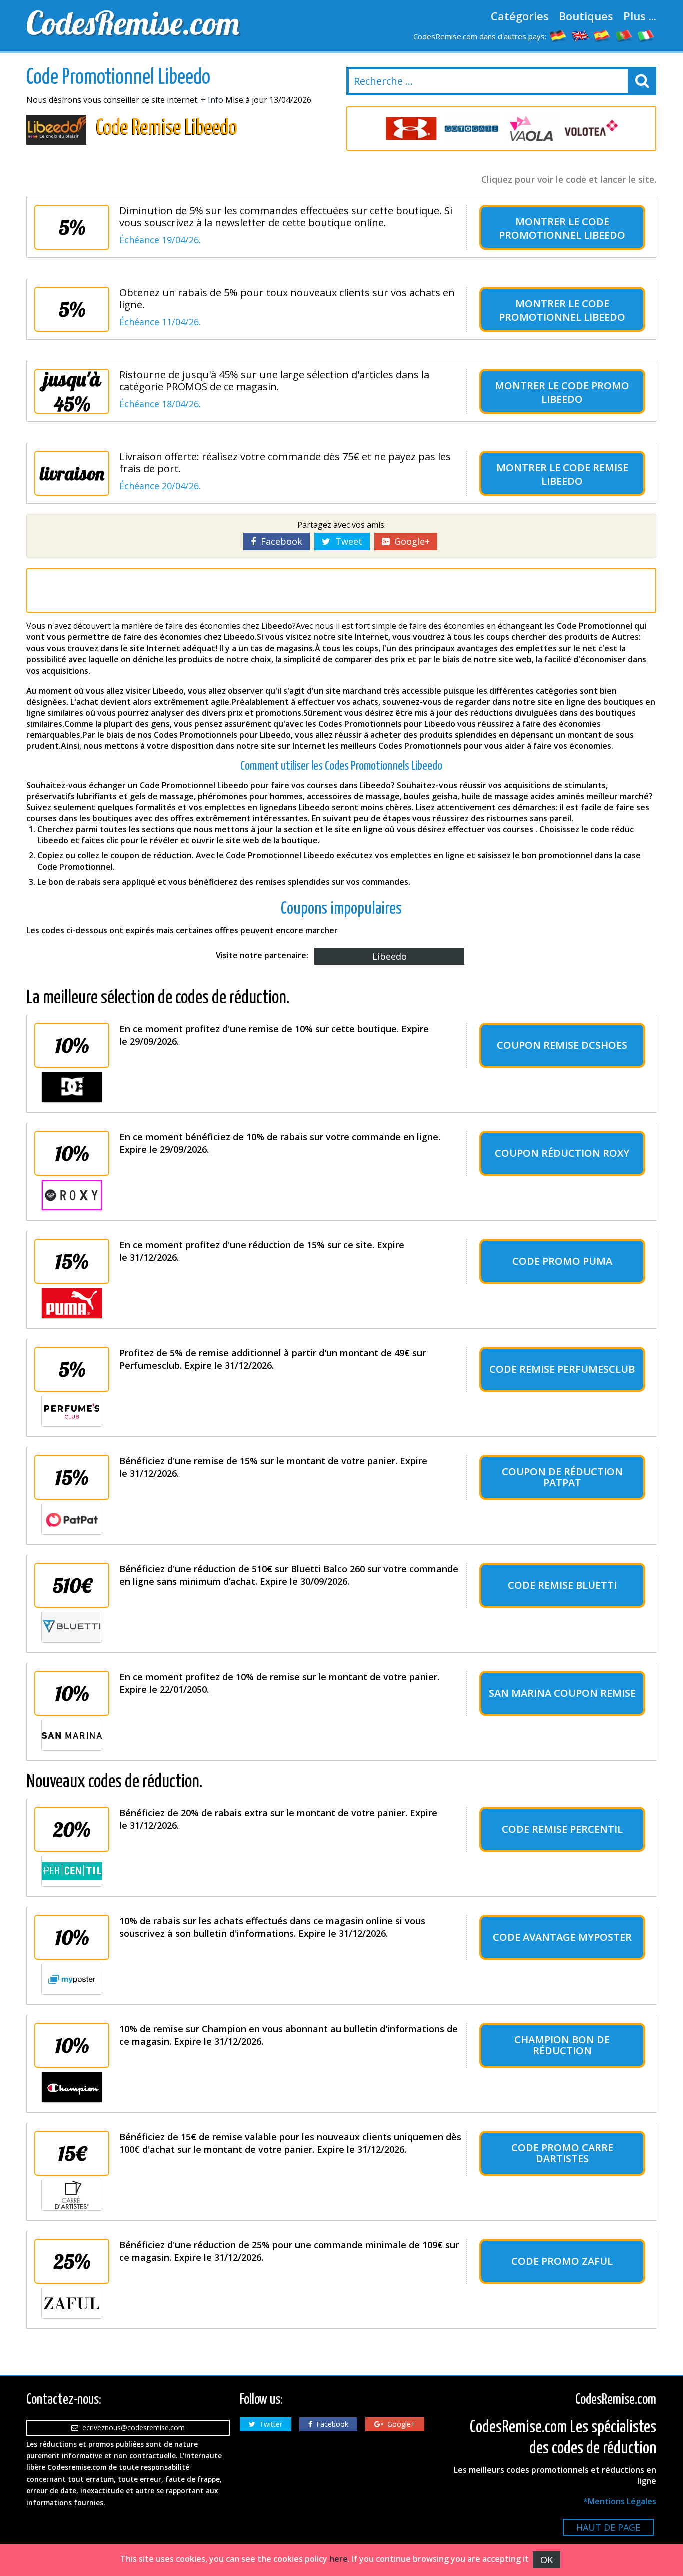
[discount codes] (580, 35)
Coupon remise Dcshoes (562, 1045)
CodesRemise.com (133, 23)
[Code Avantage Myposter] (72, 1979)
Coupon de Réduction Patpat (562, 1477)
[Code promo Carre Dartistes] (72, 2195)
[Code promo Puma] (72, 1303)
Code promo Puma (562, 1261)
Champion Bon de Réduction (562, 2045)
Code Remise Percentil (562, 1829)
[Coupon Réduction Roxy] (72, 1195)
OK (547, 2560)
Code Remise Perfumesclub (562, 1369)
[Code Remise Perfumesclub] (72, 1411)
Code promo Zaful (562, 2261)
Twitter (269, 2424)
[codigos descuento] (602, 35)
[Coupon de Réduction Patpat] (72, 1519)
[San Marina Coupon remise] (72, 1735)
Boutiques (586, 16)
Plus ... (640, 16)
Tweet (346, 541)
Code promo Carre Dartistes (562, 2153)
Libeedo (390, 956)
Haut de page (608, 2527)
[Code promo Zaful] (72, 2303)
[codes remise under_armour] (411, 128)
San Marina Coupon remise (562, 1693)
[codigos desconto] (624, 35)
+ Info (212, 100)
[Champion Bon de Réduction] (72, 2087)
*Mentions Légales (620, 2501)
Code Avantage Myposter (562, 1937)
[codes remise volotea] (591, 128)
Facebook (279, 541)
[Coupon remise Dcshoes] (72, 1087)
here (339, 2559)
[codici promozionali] (646, 35)
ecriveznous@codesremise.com (132, 2428)
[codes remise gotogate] (471, 128)
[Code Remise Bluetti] (72, 1627)
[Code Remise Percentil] (72, 1871)
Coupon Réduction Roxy (562, 1153)
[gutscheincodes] (558, 35)
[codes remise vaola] (531, 128)
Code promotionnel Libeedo (562, 228)
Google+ (410, 541)
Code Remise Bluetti (562, 1585)
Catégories (520, 16)
